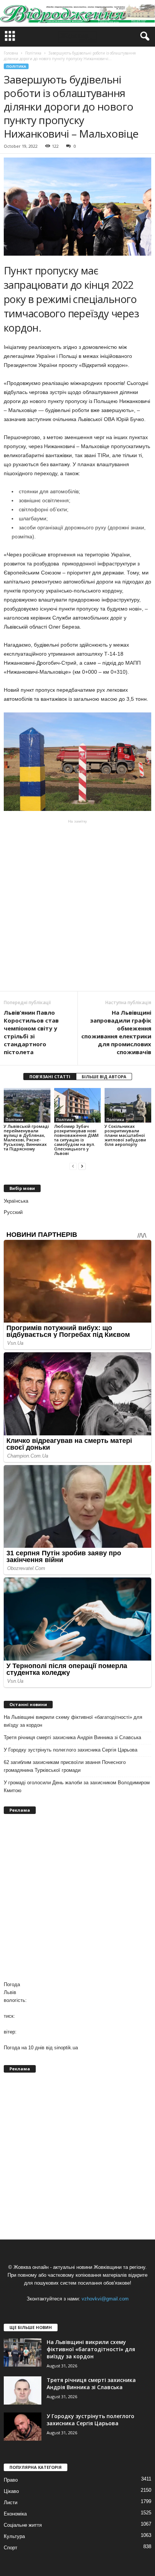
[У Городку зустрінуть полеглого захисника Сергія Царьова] (23, 2427)
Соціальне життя (23, 2525)
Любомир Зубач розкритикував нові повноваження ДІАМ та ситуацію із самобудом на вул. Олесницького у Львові (76, 1140)
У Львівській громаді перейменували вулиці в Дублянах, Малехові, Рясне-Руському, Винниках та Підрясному (26, 1137)
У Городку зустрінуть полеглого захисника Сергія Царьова (71, 1750)
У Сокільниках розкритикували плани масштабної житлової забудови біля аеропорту (125, 1135)
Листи (11, 2503)
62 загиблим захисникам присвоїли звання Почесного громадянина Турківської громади (65, 1766)
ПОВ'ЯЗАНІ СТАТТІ (50, 1077)
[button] (143, 36)
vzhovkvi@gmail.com (105, 2299)
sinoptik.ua (66, 2048)
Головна (11, 53)
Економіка (15, 2514)
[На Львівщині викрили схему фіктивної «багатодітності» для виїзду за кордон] (23, 2352)
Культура (14, 2536)
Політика (16, 66)
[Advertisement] (77, 905)
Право (11, 2480)
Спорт (11, 2548)
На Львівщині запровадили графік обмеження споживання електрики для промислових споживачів (116, 1032)
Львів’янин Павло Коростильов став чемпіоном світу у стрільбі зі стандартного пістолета (31, 1032)
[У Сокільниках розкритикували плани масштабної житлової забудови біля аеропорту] (128, 1105)
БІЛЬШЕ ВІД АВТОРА (104, 1077)
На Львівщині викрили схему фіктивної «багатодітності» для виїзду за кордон (73, 1721)
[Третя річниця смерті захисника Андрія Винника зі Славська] (23, 2390)
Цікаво (11, 2491)
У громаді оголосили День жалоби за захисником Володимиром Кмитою (77, 1787)
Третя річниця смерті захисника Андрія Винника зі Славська (72, 1737)
